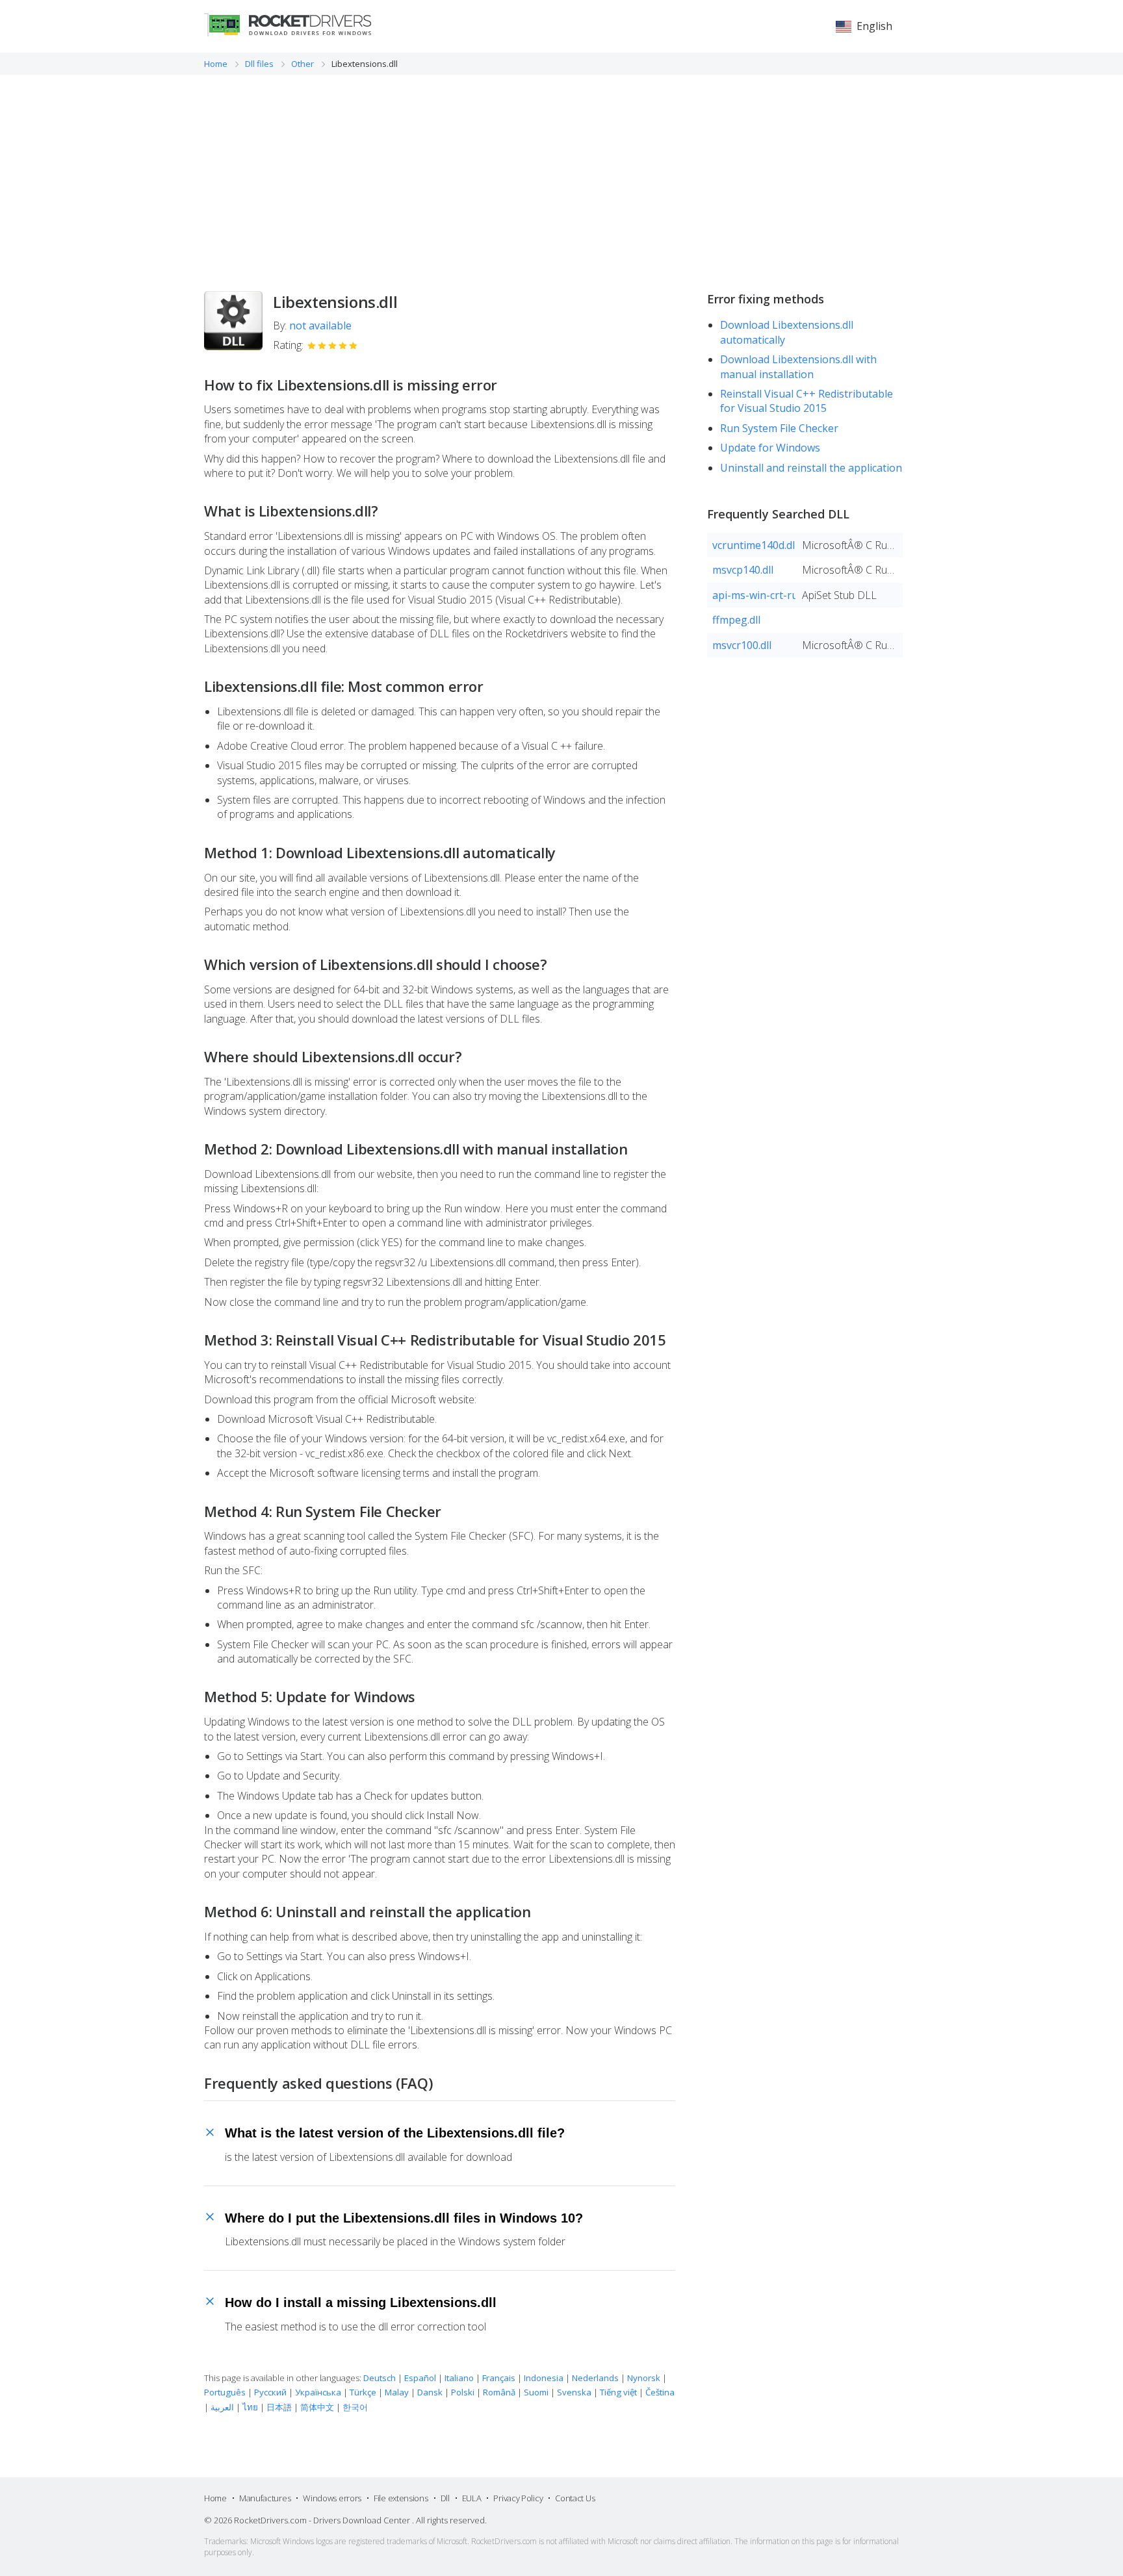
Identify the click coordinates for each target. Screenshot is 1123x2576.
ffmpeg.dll (736, 620)
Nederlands (595, 2378)
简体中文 (317, 2407)
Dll (445, 2498)
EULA (472, 2498)
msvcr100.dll (742, 645)
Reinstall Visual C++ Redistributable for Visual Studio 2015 (807, 401)
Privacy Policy (518, 2498)
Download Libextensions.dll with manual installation (798, 366)
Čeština (660, 2392)
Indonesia (544, 2378)
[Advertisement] (561, 172)
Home (215, 2498)
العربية (222, 2407)
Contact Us (575, 2498)
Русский (270, 2392)
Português (225, 2392)
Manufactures (265, 2498)
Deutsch (380, 2378)
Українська (318, 2392)
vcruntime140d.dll (754, 545)
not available (320, 325)
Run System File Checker (779, 428)
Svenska (574, 2392)
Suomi (536, 2392)
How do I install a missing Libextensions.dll (361, 2302)
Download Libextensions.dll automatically (787, 332)
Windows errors (332, 2498)
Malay (397, 2392)
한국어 (355, 2407)
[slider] (332, 346)
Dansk (430, 2392)
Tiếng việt (618, 2392)
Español (420, 2378)
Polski (463, 2392)
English (874, 26)
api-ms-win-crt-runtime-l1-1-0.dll (754, 595)
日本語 (279, 2407)
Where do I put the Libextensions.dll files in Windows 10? (404, 2218)
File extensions (401, 2498)
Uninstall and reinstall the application (811, 468)
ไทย (250, 2407)
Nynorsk (644, 2378)
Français (499, 2378)
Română (499, 2392)
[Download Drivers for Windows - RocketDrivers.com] (288, 25)
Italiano (459, 2378)
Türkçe (363, 2392)
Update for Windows (770, 448)
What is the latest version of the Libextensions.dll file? (395, 2133)
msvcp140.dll (743, 570)
